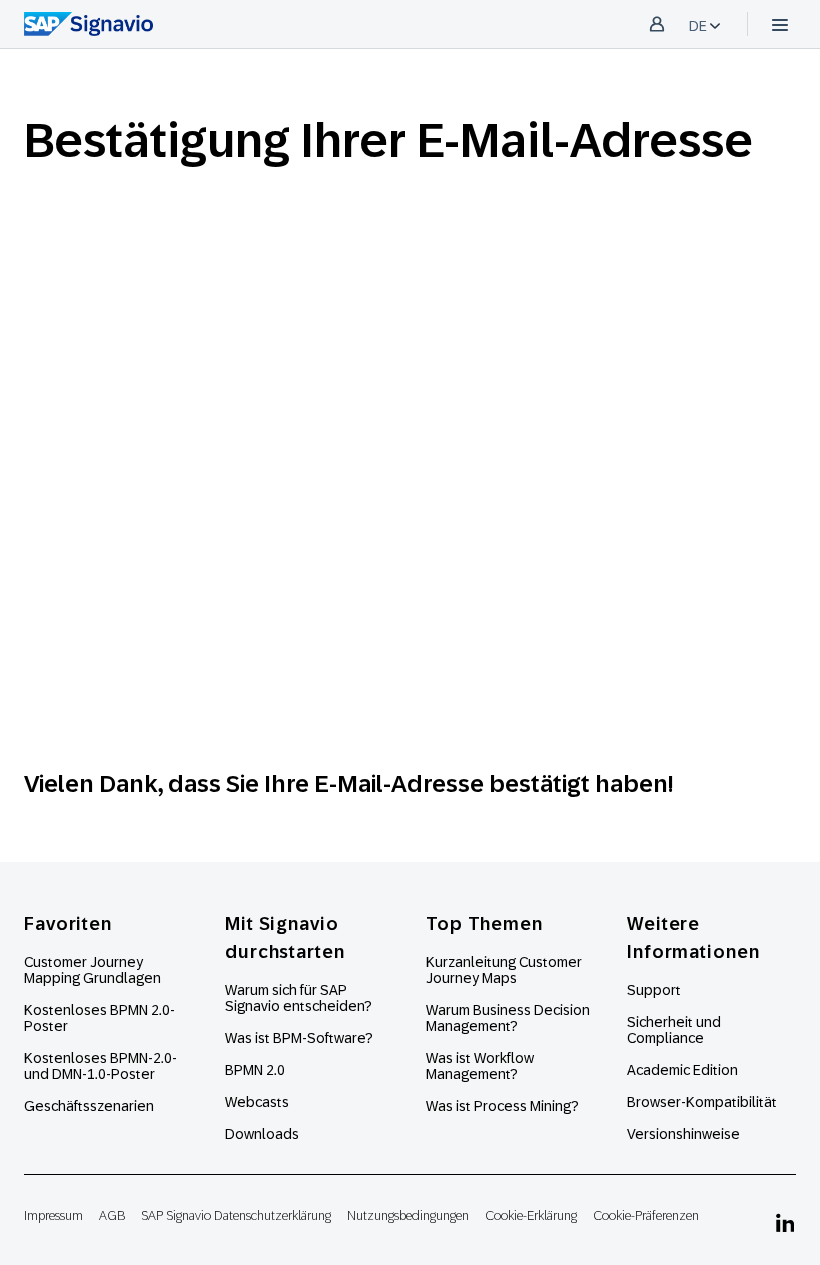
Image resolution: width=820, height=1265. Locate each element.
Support (654, 990)
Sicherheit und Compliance (674, 1030)
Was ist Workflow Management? (480, 1066)
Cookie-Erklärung (531, 1215)
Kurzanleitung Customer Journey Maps (504, 970)
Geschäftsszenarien (89, 1106)
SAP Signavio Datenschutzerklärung (236, 1215)
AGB (112, 1215)
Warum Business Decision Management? (508, 1018)
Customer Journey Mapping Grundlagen (92, 970)
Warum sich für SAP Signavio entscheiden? (298, 998)
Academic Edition (682, 1070)
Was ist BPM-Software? (299, 1038)
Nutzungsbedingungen (408, 1215)
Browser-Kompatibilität (702, 1102)
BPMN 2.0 (255, 1070)
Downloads (262, 1134)
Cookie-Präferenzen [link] (646, 1215)
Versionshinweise (683, 1134)
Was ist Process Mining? (502, 1106)
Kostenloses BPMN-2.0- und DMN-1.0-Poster (100, 1066)
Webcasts (257, 1102)
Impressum (53, 1215)
